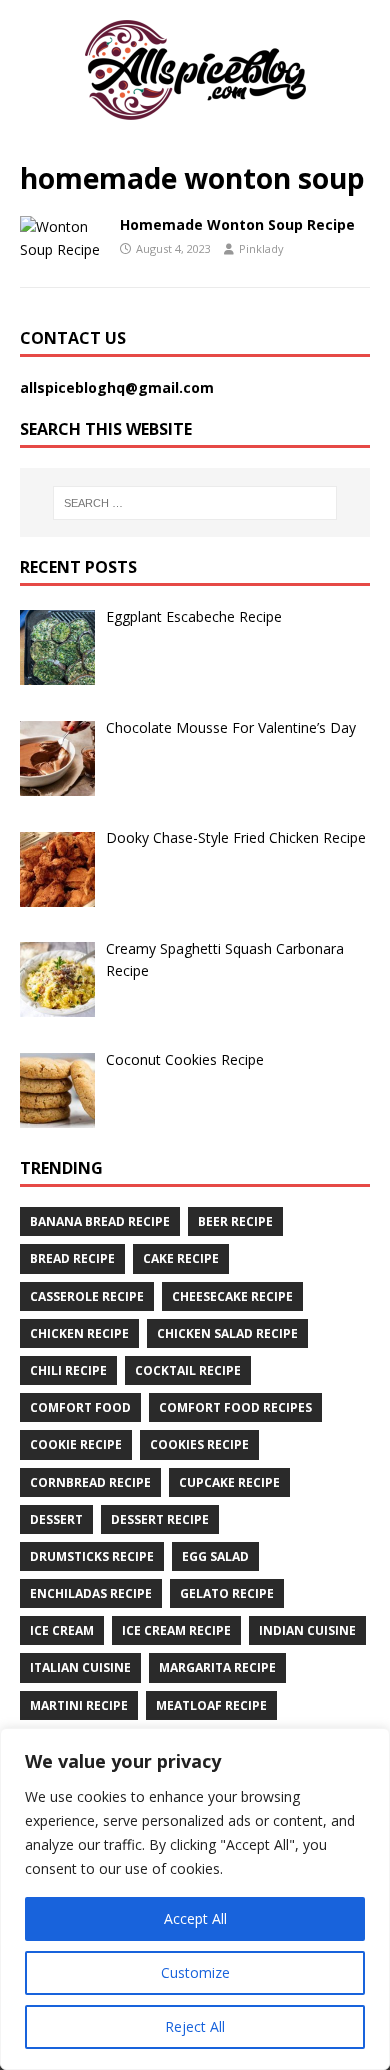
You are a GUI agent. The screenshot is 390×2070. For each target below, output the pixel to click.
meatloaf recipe (211, 1705)
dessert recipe (160, 1519)
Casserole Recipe (87, 1296)
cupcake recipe (229, 1482)
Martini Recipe (79, 1705)
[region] (195, 1899)
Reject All (195, 2026)
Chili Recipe (68, 1370)
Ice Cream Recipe (176, 1630)
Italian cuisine (80, 1667)
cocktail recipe (188, 1370)
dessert (56, 1519)
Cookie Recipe (76, 1444)
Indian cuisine (307, 1630)
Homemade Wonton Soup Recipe (237, 224)
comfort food (80, 1407)
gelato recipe (227, 1593)
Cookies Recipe (199, 1444)
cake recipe (181, 1258)
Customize (195, 1972)
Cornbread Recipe (90, 1482)
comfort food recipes (235, 1407)
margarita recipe (217, 1667)
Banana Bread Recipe (100, 1221)
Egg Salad (215, 1556)
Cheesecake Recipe (232, 1296)
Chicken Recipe (79, 1333)
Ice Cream (62, 1630)
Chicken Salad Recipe (227, 1333)
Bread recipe (72, 1258)
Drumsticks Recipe (92, 1556)
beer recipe (235, 1221)
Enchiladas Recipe (91, 1593)
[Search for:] (195, 503)
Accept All (195, 1918)
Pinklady (261, 248)
